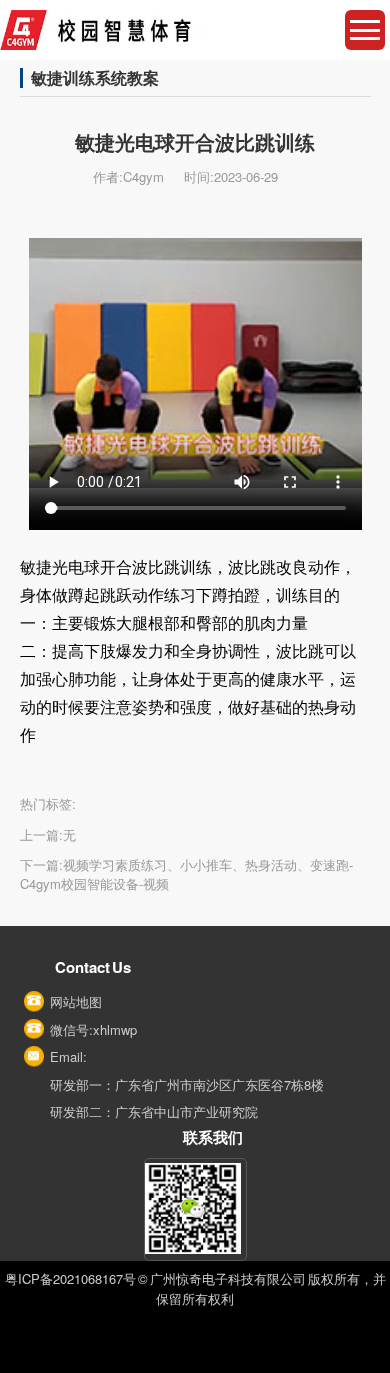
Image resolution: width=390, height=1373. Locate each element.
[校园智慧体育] (195, 30)
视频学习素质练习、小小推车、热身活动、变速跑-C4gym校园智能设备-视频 (186, 874)
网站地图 (76, 1001)
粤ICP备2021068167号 (70, 1278)
